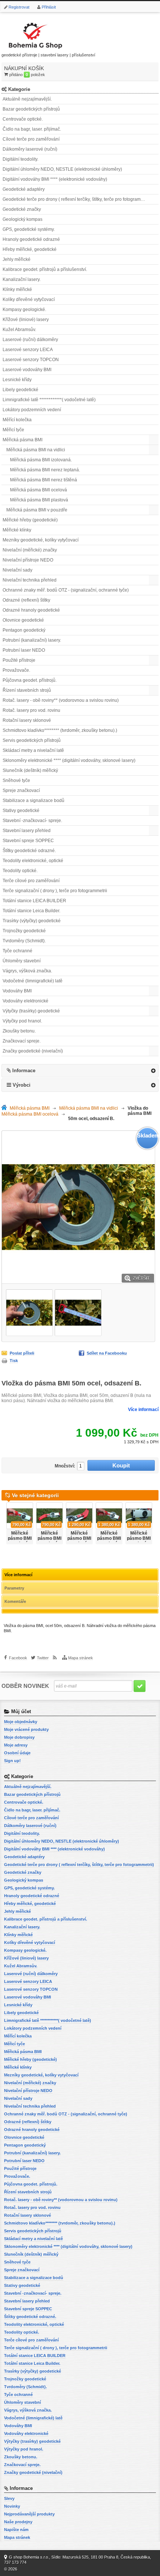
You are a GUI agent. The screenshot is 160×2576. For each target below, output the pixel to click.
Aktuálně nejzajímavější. (27, 99)
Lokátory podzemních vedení (32, 410)
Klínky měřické (17, 289)
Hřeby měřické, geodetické (30, 249)
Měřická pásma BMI (23, 440)
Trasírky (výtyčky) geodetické (32, 921)
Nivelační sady (17, 570)
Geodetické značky (22, 209)
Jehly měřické (17, 259)
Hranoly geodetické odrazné (31, 239)
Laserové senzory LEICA (28, 350)
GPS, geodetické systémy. (29, 229)
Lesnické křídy (17, 380)
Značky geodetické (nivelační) (33, 1051)
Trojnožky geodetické (24, 931)
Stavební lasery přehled (27, 831)
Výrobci (22, 1085)
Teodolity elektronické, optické (33, 861)
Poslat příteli (22, 1353)
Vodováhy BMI (17, 991)
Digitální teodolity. (20, 159)
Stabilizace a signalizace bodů (33, 801)
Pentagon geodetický (24, 630)
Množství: (65, 1466)
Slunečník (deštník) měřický (30, 770)
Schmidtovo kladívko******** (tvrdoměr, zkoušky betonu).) (60, 730)
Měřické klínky (17, 530)
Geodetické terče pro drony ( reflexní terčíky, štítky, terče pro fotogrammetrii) (78, 199)
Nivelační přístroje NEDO (28, 560)
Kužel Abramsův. (19, 330)
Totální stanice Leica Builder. (31, 911)
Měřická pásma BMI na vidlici (36, 450)
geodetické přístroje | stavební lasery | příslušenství (48, 55)
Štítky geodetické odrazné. (29, 851)
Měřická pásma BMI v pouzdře (37, 510)
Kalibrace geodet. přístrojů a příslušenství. (45, 269)
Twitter (43, 1658)
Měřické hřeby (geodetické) (30, 520)
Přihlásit (49, 7)
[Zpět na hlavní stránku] (6, 1108)
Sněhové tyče (16, 780)
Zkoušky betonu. (19, 1031)
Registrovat (19, 7)
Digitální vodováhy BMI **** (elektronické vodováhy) (55, 179)
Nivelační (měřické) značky (30, 550)
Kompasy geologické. (24, 310)
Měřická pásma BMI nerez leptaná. (45, 470)
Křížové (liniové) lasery (26, 320)
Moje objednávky (21, 1722)
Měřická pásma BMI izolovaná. (41, 460)
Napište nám (16, 2530)
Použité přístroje (19, 660)
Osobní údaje (17, 1753)
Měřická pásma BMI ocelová (39, 490)
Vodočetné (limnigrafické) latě (33, 981)
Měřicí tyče (13, 430)
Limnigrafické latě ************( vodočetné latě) (49, 400)
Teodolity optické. (20, 871)
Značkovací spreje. (22, 1041)
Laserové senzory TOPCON (31, 360)
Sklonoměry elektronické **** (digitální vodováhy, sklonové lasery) (69, 760)
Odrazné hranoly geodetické (31, 610)
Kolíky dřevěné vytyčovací (29, 300)
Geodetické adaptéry (24, 189)
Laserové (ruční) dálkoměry (30, 340)
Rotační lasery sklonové (27, 720)
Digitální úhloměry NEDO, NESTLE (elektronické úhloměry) (62, 169)
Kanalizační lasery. (22, 279)
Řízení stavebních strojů (27, 690)
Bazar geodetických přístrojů (31, 109)
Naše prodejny (18, 2522)
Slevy (9, 2498)
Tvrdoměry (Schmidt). (24, 941)
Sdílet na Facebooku (107, 1353)
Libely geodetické (20, 390)
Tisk (14, 1361)
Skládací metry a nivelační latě (33, 750)
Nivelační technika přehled (30, 580)
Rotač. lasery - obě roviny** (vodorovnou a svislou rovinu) (61, 700)
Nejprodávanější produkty (29, 2514)
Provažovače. (16, 670)
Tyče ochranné (17, 951)
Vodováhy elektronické (25, 1001)
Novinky (12, 2506)
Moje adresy (16, 1745)
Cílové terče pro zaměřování (31, 139)
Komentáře (15, 1601)
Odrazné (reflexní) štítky (26, 600)
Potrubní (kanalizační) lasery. (32, 640)
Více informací (143, 1410)
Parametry (14, 1588)
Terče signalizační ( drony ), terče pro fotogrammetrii (55, 891)
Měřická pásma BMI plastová (39, 500)
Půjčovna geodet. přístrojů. (30, 680)
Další (157, 1521)
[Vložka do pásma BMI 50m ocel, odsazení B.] (29, 1313)
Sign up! (12, 1761)
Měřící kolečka (17, 420)
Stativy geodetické (21, 811)
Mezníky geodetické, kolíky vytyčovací (41, 540)
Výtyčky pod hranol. (22, 1021)
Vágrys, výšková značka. (27, 971)
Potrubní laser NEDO (24, 650)
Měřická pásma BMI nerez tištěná (44, 480)
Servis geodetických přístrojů (32, 740)
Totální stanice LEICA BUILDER (34, 901)
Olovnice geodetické (23, 620)
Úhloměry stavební (22, 961)
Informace (24, 1071)
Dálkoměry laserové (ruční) (30, 149)
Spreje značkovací (21, 791)
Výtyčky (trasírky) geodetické (31, 1011)
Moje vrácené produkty (26, 1729)
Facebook (18, 1658)
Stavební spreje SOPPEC (28, 841)
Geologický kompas (23, 219)
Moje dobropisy (19, 1737)
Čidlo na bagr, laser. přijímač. (32, 129)
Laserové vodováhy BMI (27, 370)
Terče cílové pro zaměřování (31, 881)
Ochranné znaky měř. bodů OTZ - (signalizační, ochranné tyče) (66, 590)
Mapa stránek (81, 1658)
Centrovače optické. (23, 119)
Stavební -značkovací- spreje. (32, 821)
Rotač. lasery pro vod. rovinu (31, 710)
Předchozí (3, 1521)
